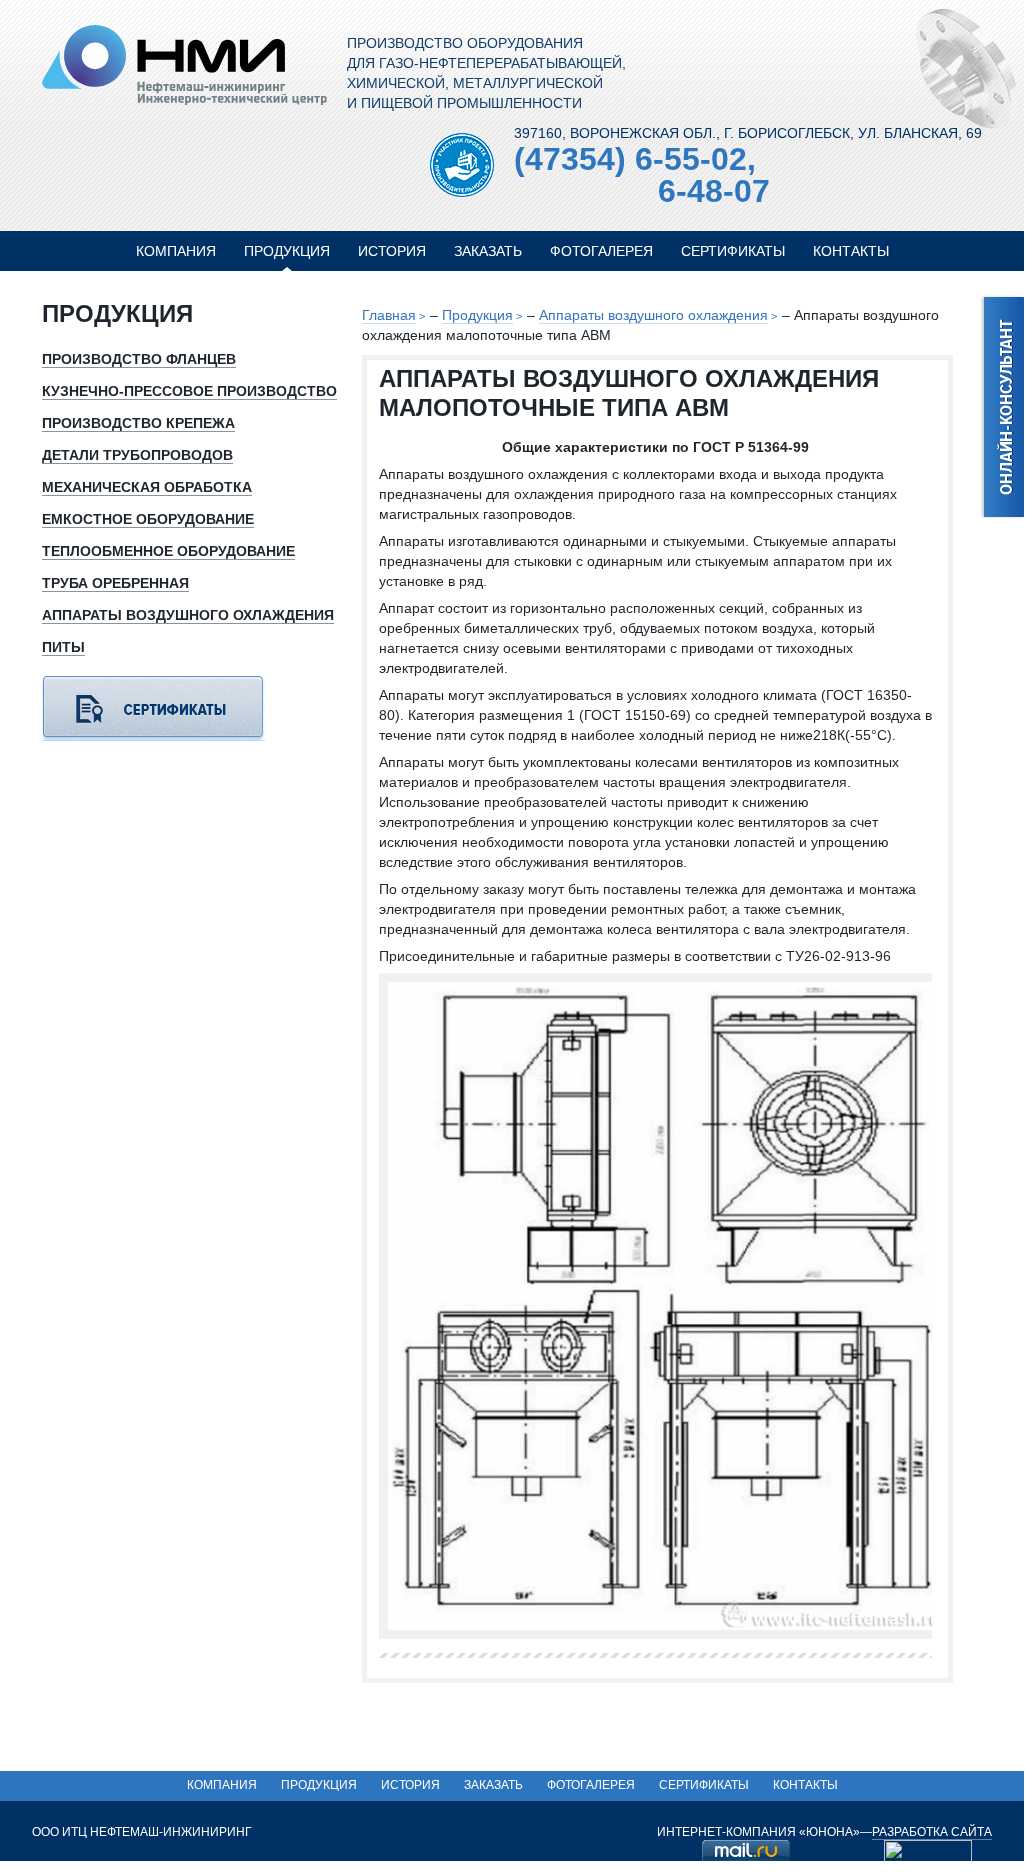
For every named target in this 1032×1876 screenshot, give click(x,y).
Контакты (851, 251)
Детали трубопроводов (137, 455)
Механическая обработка (147, 487)
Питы (63, 647)
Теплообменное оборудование (168, 551)
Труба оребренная (115, 583)
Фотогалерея (601, 251)
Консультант (1002, 407)
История (392, 251)
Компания (176, 251)
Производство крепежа (138, 423)
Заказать (488, 251)
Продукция (287, 251)
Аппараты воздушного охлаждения (653, 315)
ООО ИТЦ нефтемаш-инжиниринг (184, 65)
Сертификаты (733, 251)
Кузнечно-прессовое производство (189, 391)
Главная (389, 315)
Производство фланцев (139, 359)
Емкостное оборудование (148, 519)
